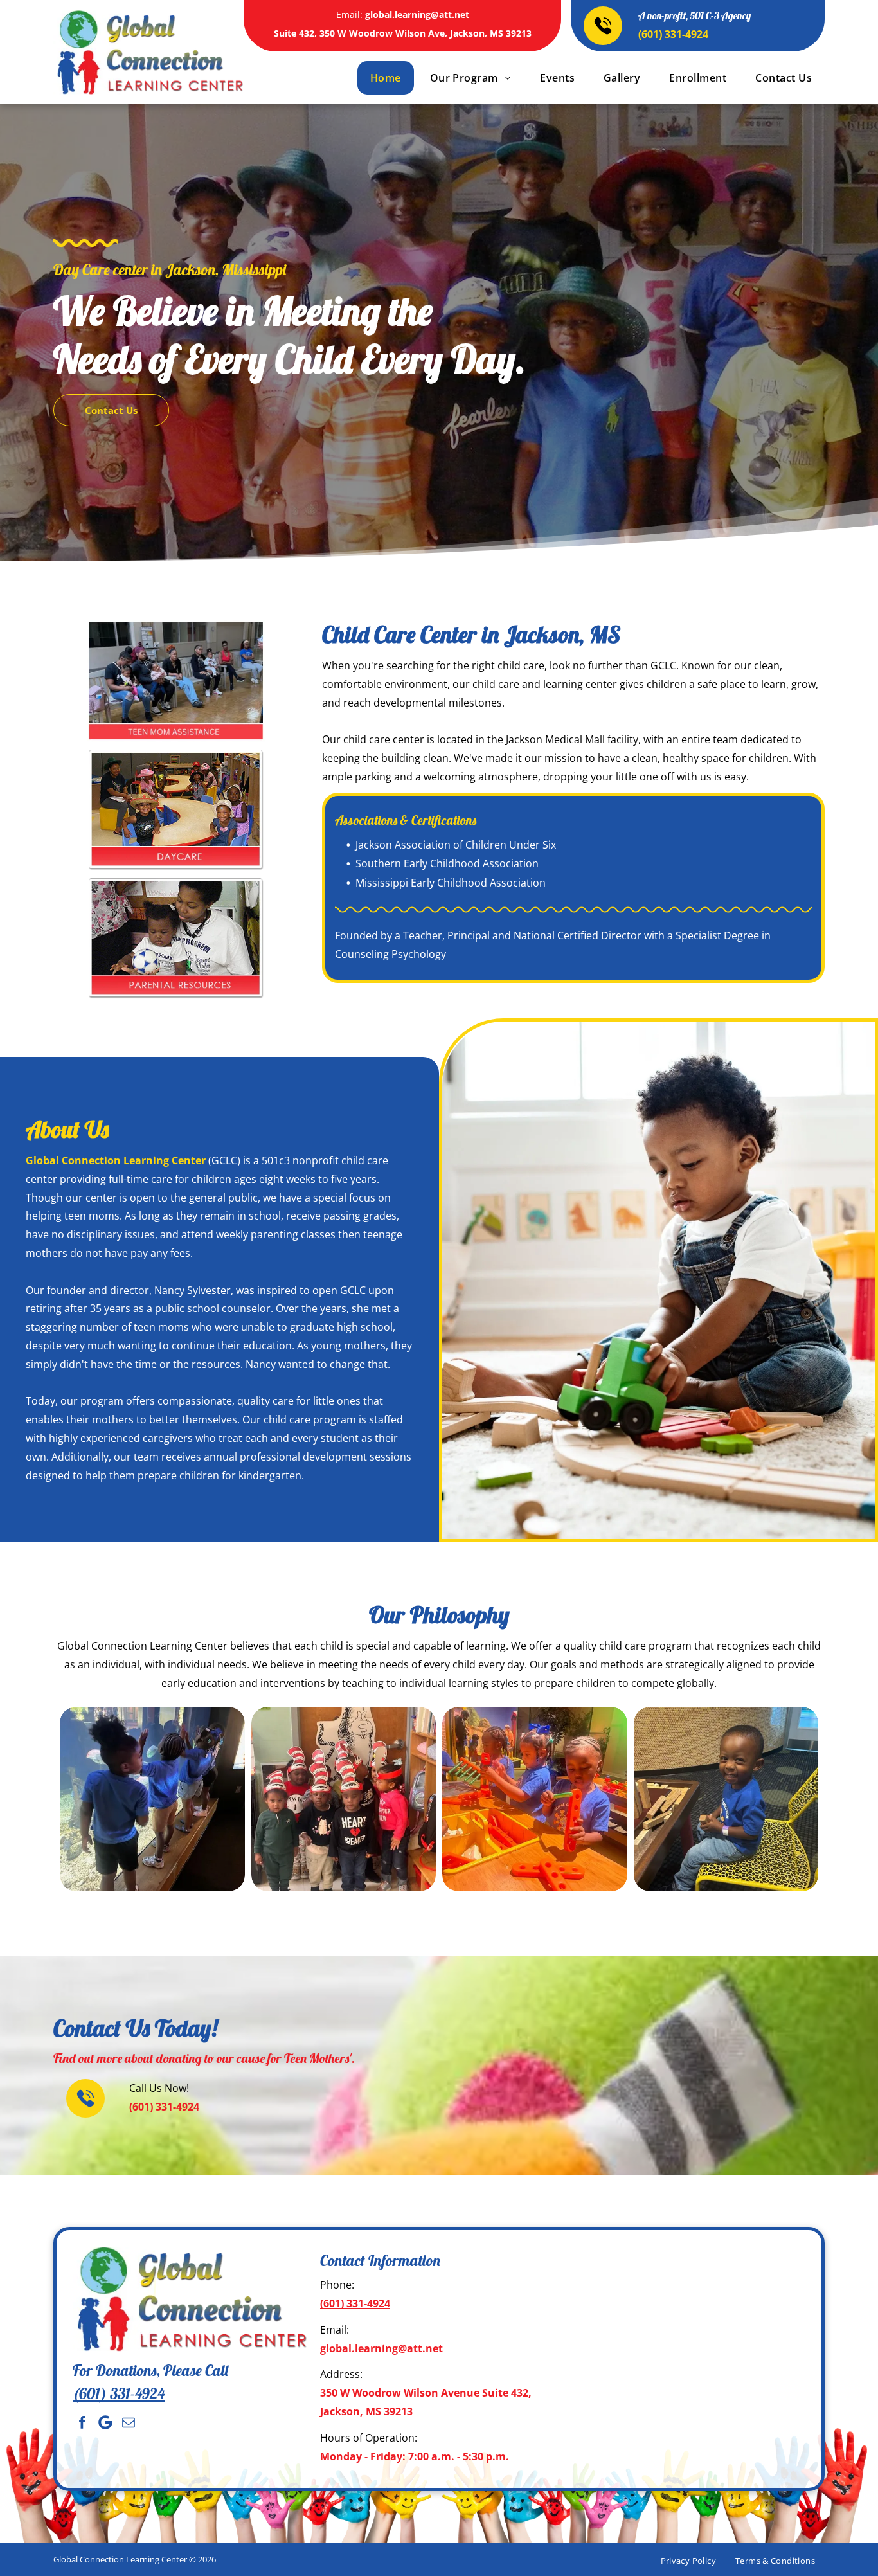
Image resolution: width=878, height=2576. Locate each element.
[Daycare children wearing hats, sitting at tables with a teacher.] (176, 809)
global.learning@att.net (417, 14)
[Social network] (105, 2422)
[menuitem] (384, 78)
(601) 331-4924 (673, 34)
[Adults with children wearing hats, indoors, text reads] (176, 681)
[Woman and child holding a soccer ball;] (176, 938)
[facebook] (82, 2422)
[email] (129, 2422)
